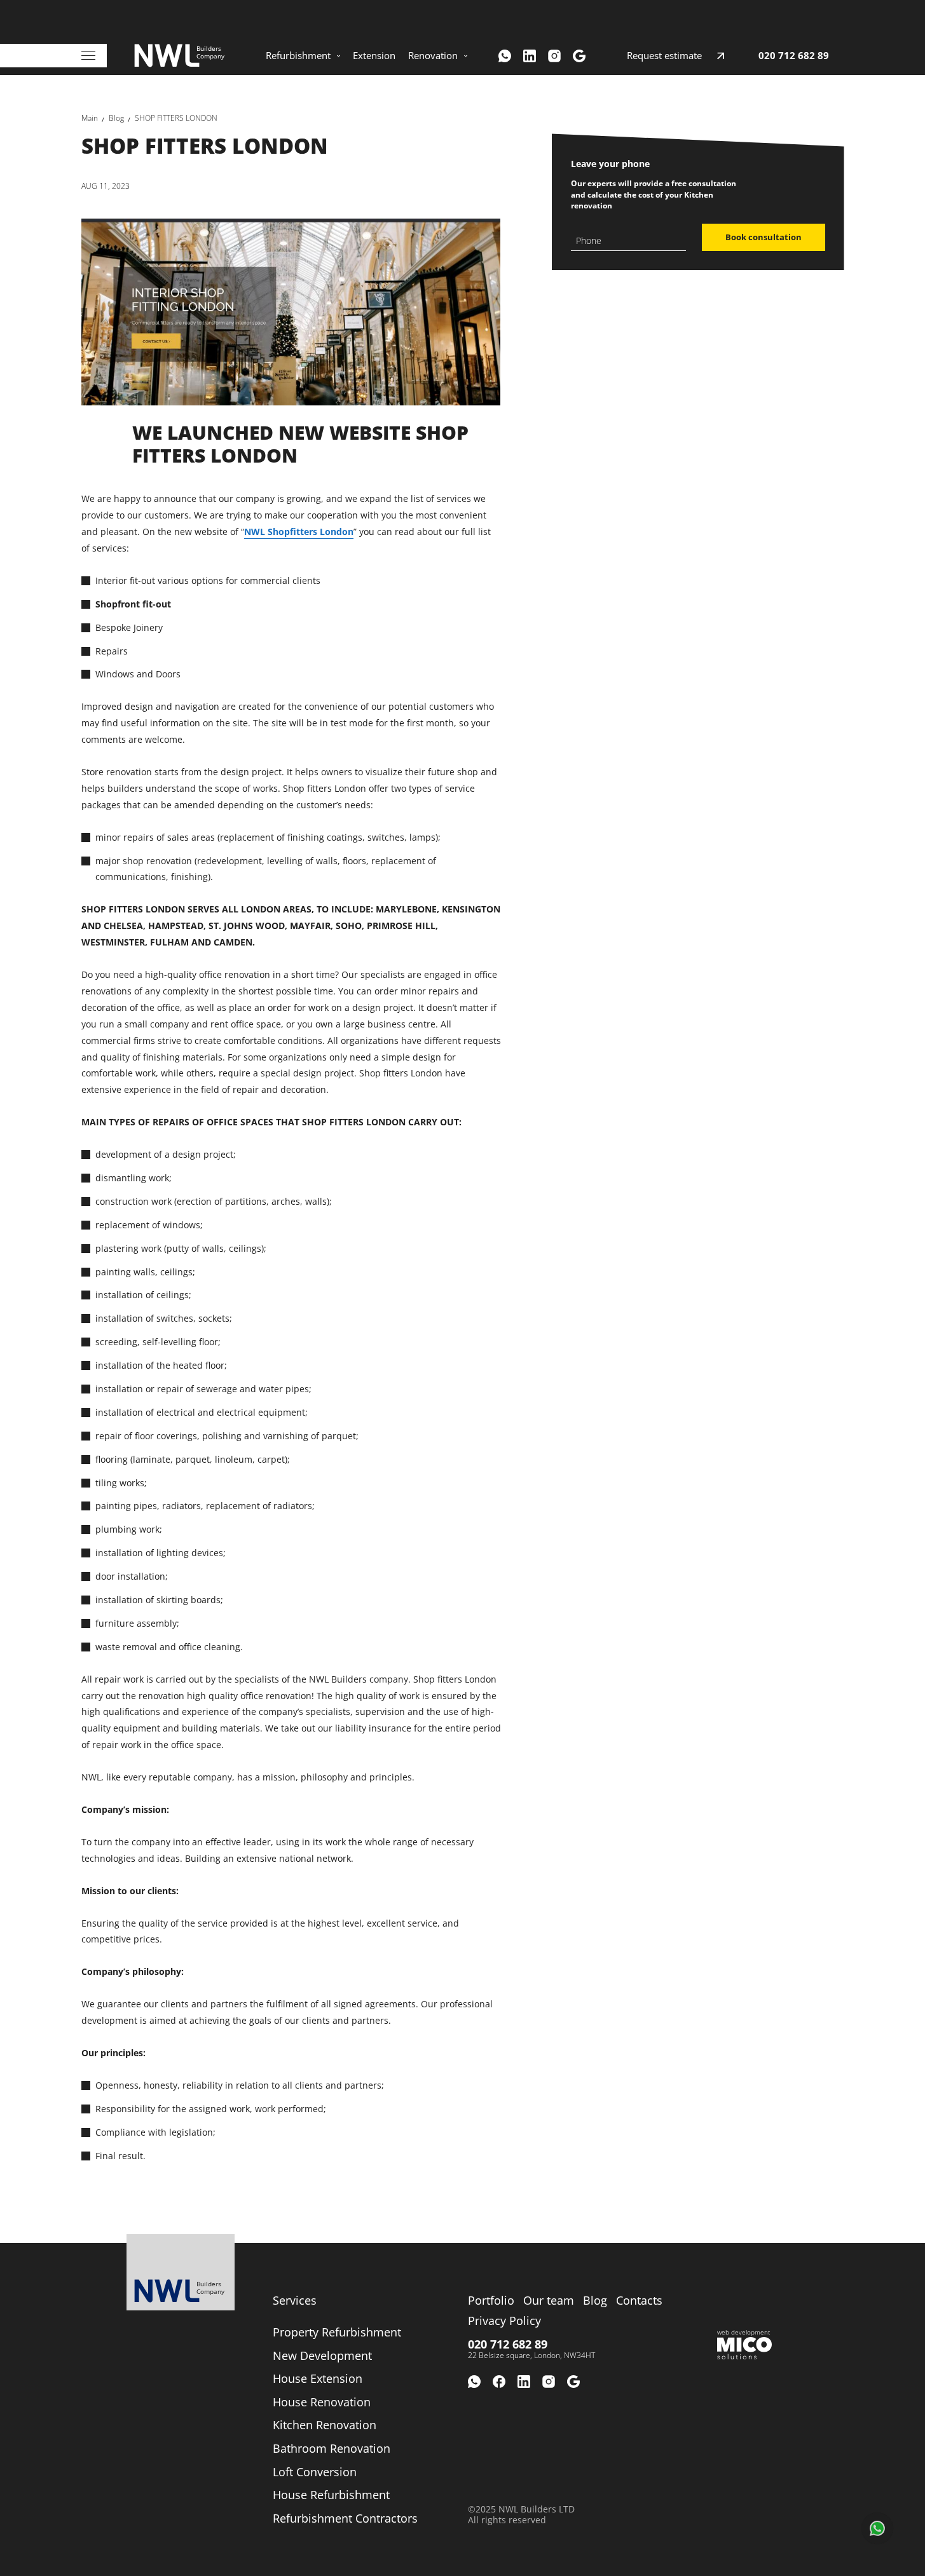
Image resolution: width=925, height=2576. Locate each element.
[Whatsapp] (505, 56)
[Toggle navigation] (88, 56)
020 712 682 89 (794, 56)
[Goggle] (579, 56)
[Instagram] (554, 56)
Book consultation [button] (764, 237)
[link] (90, 118)
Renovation (433, 56)
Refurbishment (298, 56)
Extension (374, 56)
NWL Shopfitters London (299, 532)
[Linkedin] (530, 56)
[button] (877, 2528)
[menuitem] (303, 56)
